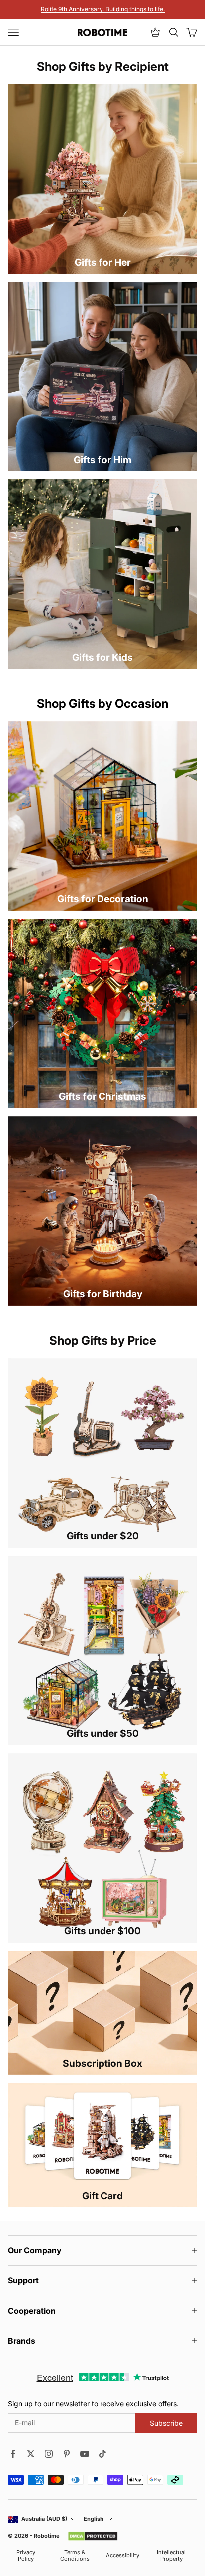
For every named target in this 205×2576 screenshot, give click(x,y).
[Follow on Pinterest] (67, 2454)
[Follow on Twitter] (31, 2454)
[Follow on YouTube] (85, 2454)
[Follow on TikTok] (102, 2454)
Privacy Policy (26, 2556)
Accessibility (123, 2555)
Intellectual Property (171, 2556)
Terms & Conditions (75, 2556)
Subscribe (166, 2423)
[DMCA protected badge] (93, 2536)
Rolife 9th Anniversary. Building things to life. (103, 9)
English (94, 2519)
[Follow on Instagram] (49, 2454)
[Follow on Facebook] (13, 2454)
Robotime (47, 2536)
